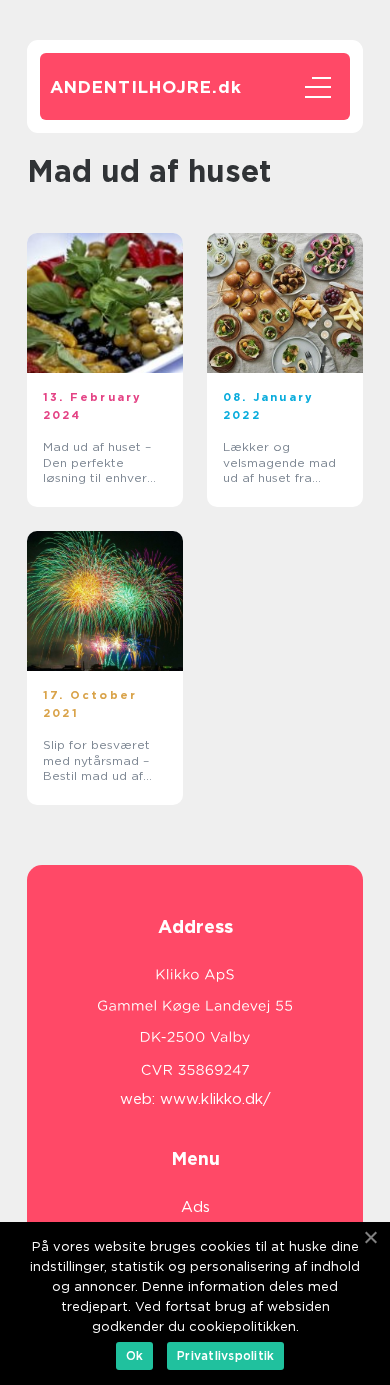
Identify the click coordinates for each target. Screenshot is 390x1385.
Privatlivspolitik (225, 1355)
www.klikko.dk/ (215, 1099)
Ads (195, 1207)
